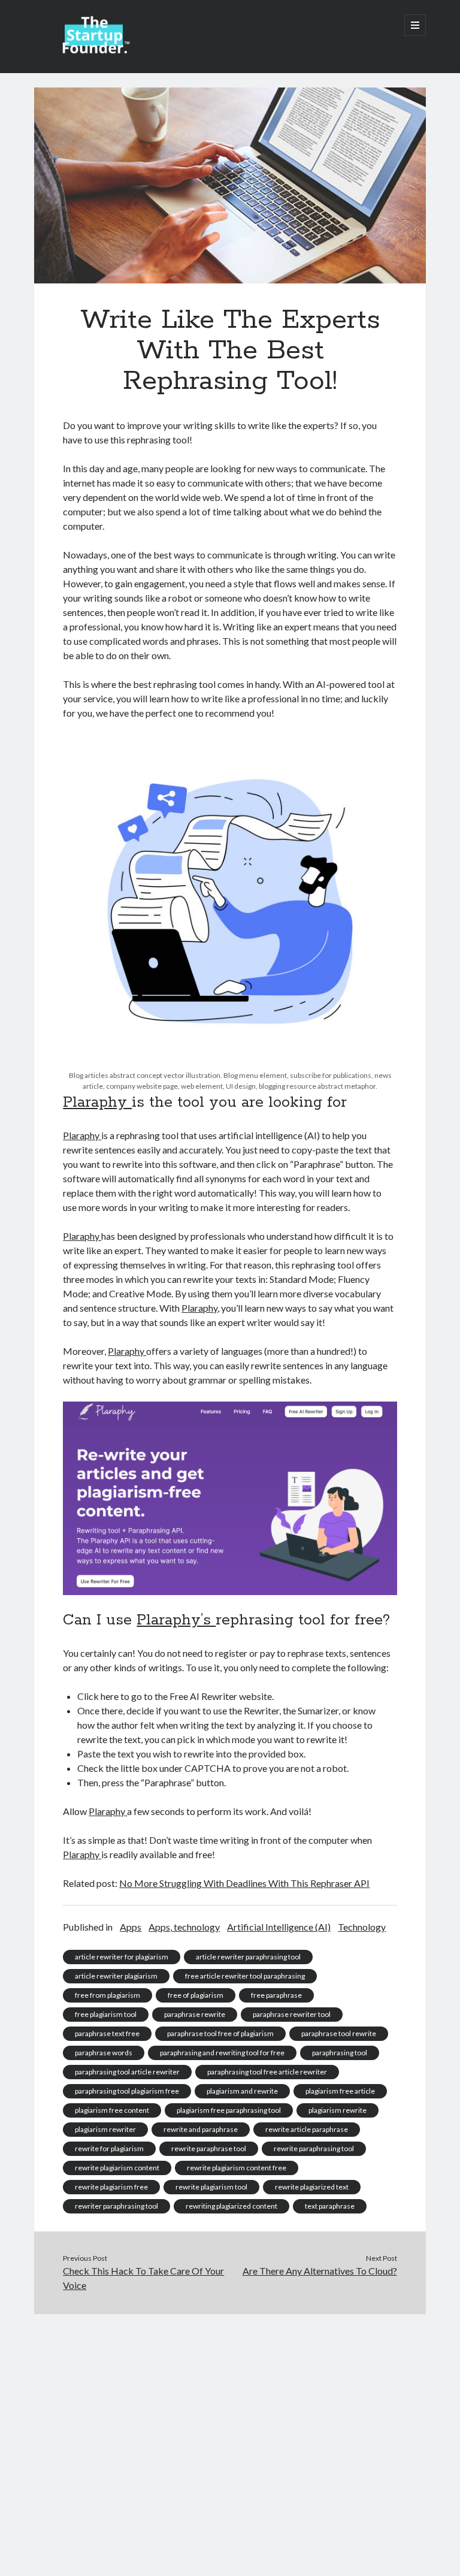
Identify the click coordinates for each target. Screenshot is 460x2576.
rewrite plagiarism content (117, 2168)
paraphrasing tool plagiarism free (127, 2091)
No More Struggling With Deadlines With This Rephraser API (244, 1883)
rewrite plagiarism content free (237, 2168)
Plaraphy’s (176, 1620)
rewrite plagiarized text (312, 2187)
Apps (131, 1927)
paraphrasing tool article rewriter (127, 2072)
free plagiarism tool (106, 2014)
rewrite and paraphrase (201, 2129)
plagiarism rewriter (105, 2129)
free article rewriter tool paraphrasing (245, 1976)
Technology (362, 1927)
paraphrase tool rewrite (339, 2033)
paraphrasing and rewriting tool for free (222, 2053)
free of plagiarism (196, 1995)
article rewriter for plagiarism (122, 1957)
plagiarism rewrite (338, 2110)
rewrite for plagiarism (109, 2148)
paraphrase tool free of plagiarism (220, 2033)
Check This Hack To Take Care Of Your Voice (143, 2278)
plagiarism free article (340, 2091)
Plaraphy (97, 1103)
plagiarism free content (112, 2110)
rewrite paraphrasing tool (314, 2148)
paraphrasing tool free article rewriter (267, 2072)
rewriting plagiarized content (231, 2206)
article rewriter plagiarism (116, 1976)
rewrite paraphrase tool (209, 2148)
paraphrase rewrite (195, 2014)
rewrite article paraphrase (307, 2129)
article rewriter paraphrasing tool (248, 1957)
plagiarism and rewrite (242, 2091)
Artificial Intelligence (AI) (279, 1927)
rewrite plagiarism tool (211, 2187)
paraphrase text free (107, 2033)
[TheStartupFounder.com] (94, 50)
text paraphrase (330, 2206)
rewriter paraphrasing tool (116, 2206)
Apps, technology (184, 1927)
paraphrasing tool (340, 2053)
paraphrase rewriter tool (292, 2014)
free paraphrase (276, 1995)
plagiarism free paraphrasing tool (229, 2110)
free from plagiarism (108, 1995)
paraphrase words (104, 2053)
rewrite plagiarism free (111, 2187)
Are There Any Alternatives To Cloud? (320, 2271)
